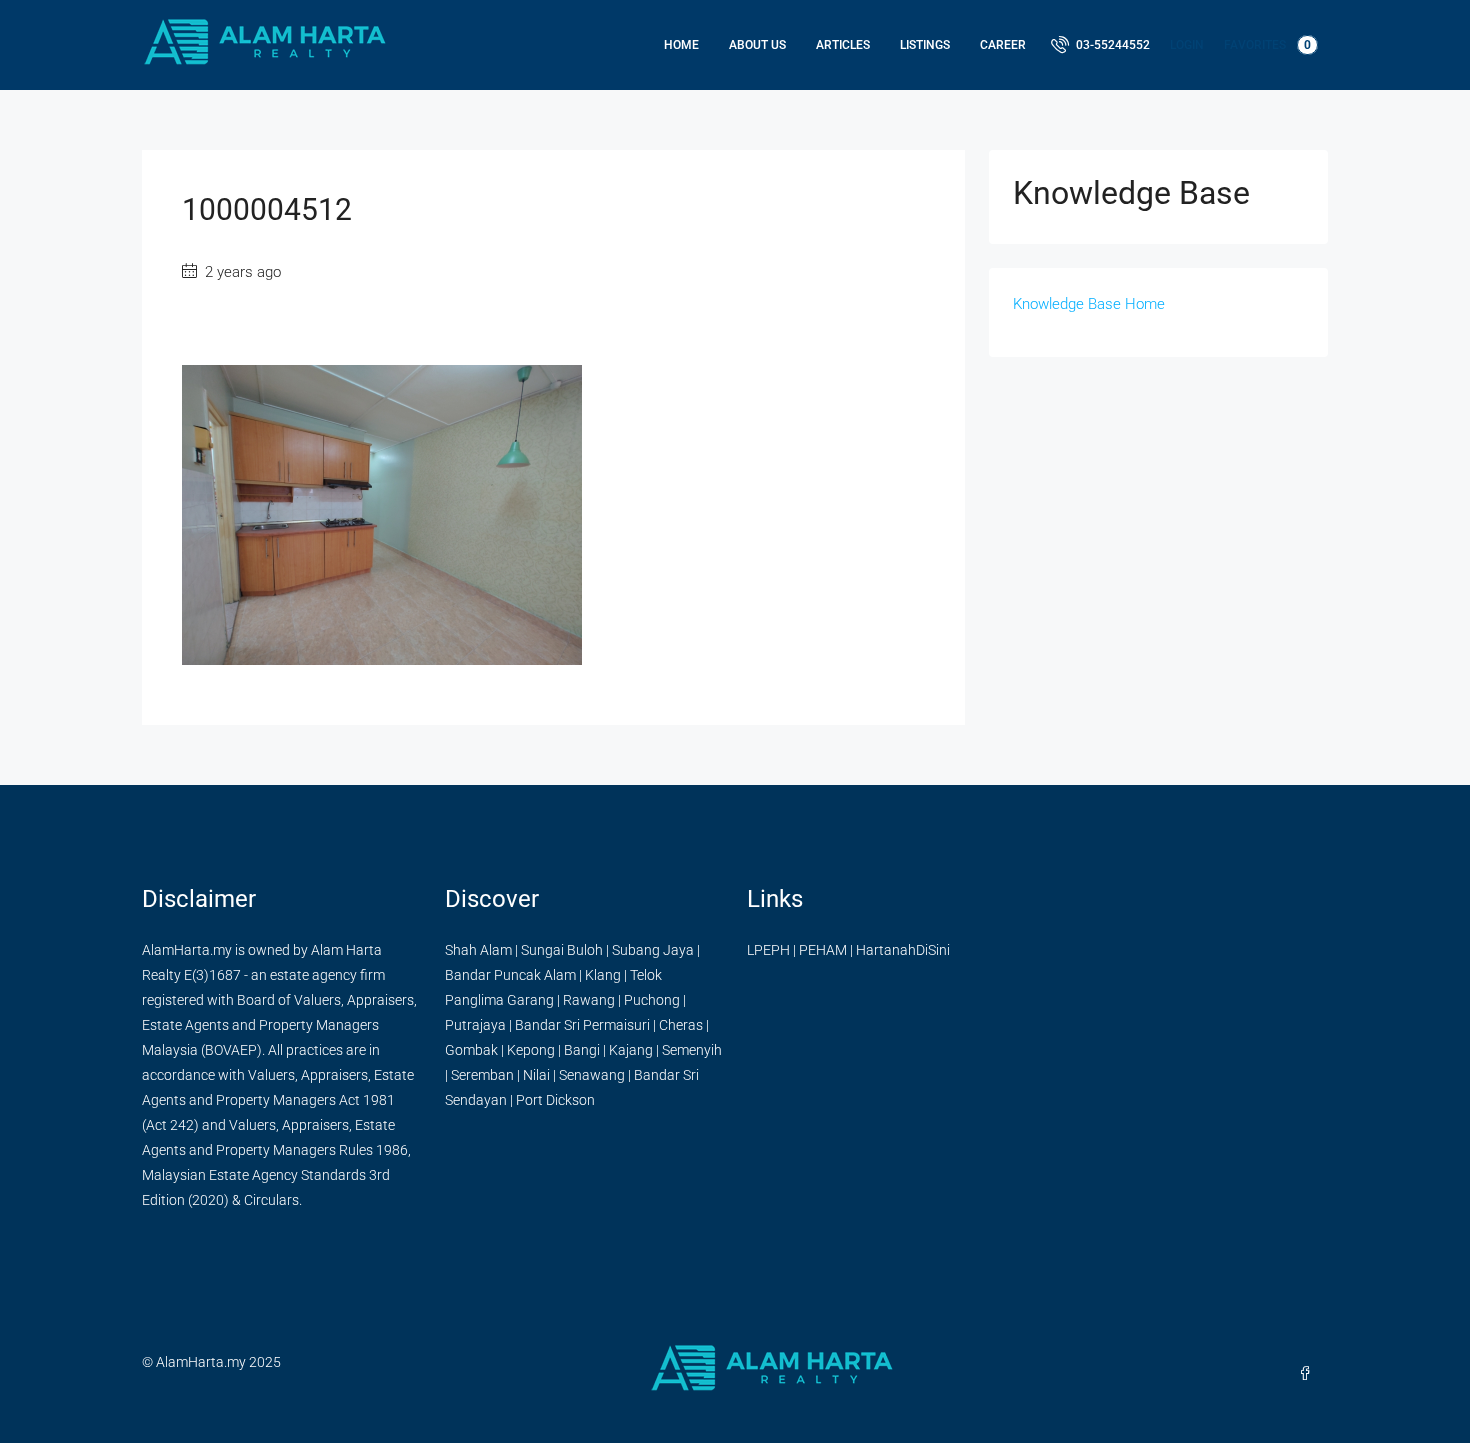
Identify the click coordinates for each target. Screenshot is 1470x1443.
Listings (925, 45)
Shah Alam (478, 950)
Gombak (471, 1050)
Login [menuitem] (1187, 45)
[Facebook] (1309, 1374)
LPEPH (768, 950)
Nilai (536, 1075)
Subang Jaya (653, 950)
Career (1003, 45)
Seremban (482, 1075)
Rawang (589, 1000)
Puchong (652, 1000)
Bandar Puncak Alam (510, 975)
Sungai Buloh (562, 950)
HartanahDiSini (903, 950)
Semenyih (692, 1050)
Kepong (531, 1050)
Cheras (681, 1025)
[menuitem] (1100, 45)
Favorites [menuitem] (1267, 45)
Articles (843, 45)
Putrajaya (475, 1025)
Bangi (582, 1050)
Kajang (631, 1050)
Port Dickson (555, 1100)
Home (681, 45)
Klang (603, 975)
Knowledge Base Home (1089, 304)
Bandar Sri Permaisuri (582, 1025)
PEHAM (823, 950)
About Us (757, 45)
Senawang (592, 1075)
